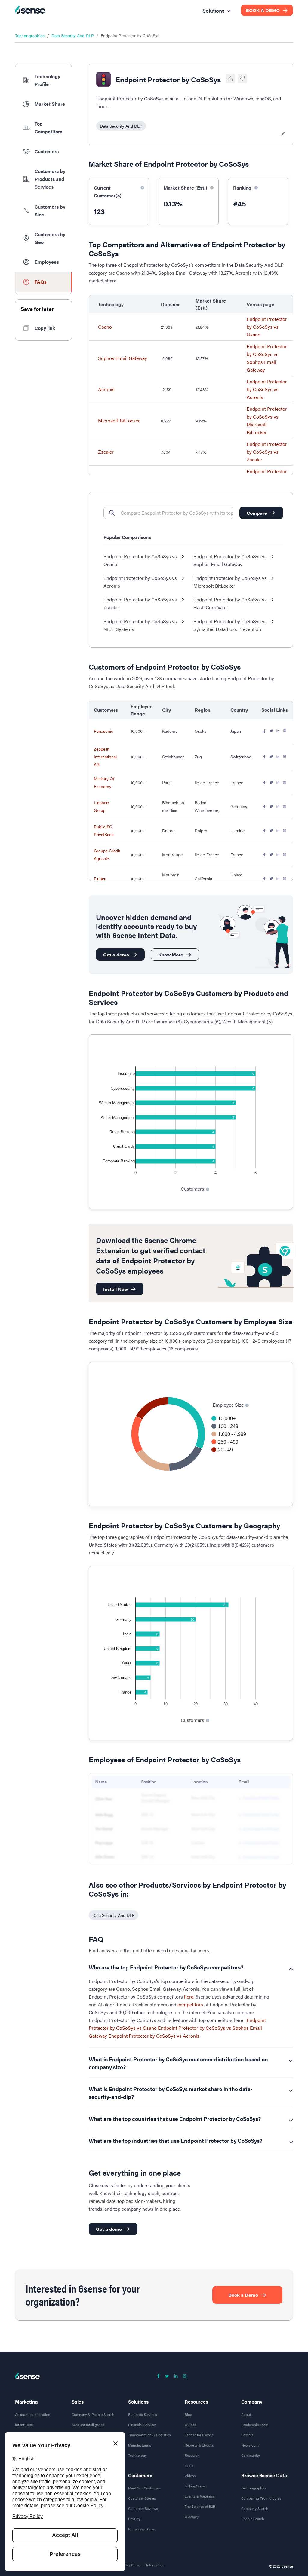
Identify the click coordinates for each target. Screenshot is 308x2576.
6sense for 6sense (199, 2435)
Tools (189, 2465)
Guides (190, 2425)
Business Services (143, 2414)
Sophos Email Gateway (123, 358)
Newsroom (250, 2445)
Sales (78, 2402)
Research (192, 2455)
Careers (247, 2435)
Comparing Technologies (261, 2498)
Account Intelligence (88, 2425)
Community (251, 2455)
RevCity (134, 2519)
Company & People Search (93, 2414)
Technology (137, 2455)
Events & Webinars (200, 2496)
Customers (140, 2475)
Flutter (100, 878)
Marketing (26, 2402)
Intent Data (24, 2425)
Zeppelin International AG (105, 757)
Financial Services (142, 2425)
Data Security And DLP (73, 35)
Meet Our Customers (145, 2488)
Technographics (30, 35)
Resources (196, 2402)
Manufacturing (140, 2445)
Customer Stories (142, 2498)
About (246, 2414)
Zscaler (106, 452)
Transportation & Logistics (149, 2435)
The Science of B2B (200, 2506)
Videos (190, 2476)
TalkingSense (195, 2486)
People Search (253, 2519)
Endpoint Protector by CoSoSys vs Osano (267, 327)
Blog (188, 2414)
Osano (105, 327)
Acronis (106, 389)
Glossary (192, 2517)
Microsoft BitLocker (119, 420)
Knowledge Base (142, 2529)
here (189, 1997)
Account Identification (33, 2414)
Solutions (138, 2402)
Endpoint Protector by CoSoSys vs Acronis (267, 389)
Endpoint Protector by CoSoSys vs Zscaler (267, 452)
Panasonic (103, 731)
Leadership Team (255, 2425)
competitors (191, 2004)
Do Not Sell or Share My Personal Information (128, 2565)
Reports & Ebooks (199, 2445)
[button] (43, 80)
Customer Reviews (143, 2508)
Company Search (255, 2508)
